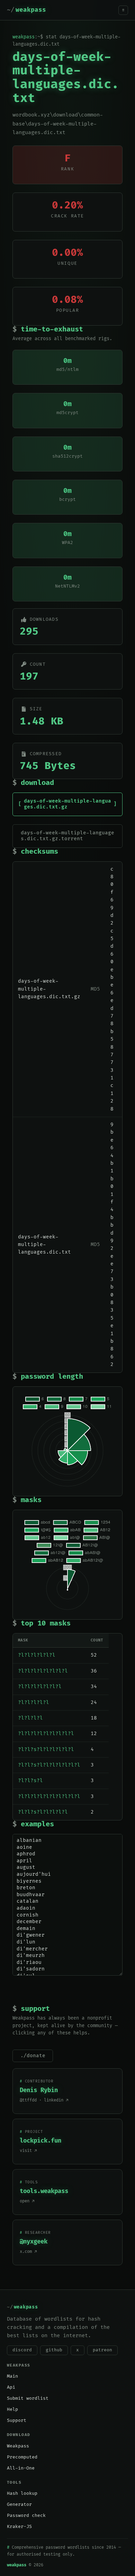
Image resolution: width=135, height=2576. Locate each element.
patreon (102, 2350)
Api (11, 2387)
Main (12, 2376)
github (54, 2350)
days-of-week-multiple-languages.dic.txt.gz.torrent (67, 836)
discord (22, 2350)
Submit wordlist (28, 2398)
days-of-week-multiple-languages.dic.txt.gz (67, 804)
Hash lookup (22, 2493)
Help (12, 2409)
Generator (19, 2504)
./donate (33, 2056)
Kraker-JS (19, 2527)
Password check (26, 2516)
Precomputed (22, 2457)
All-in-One (21, 2468)
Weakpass (18, 2446)
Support (17, 2420)
